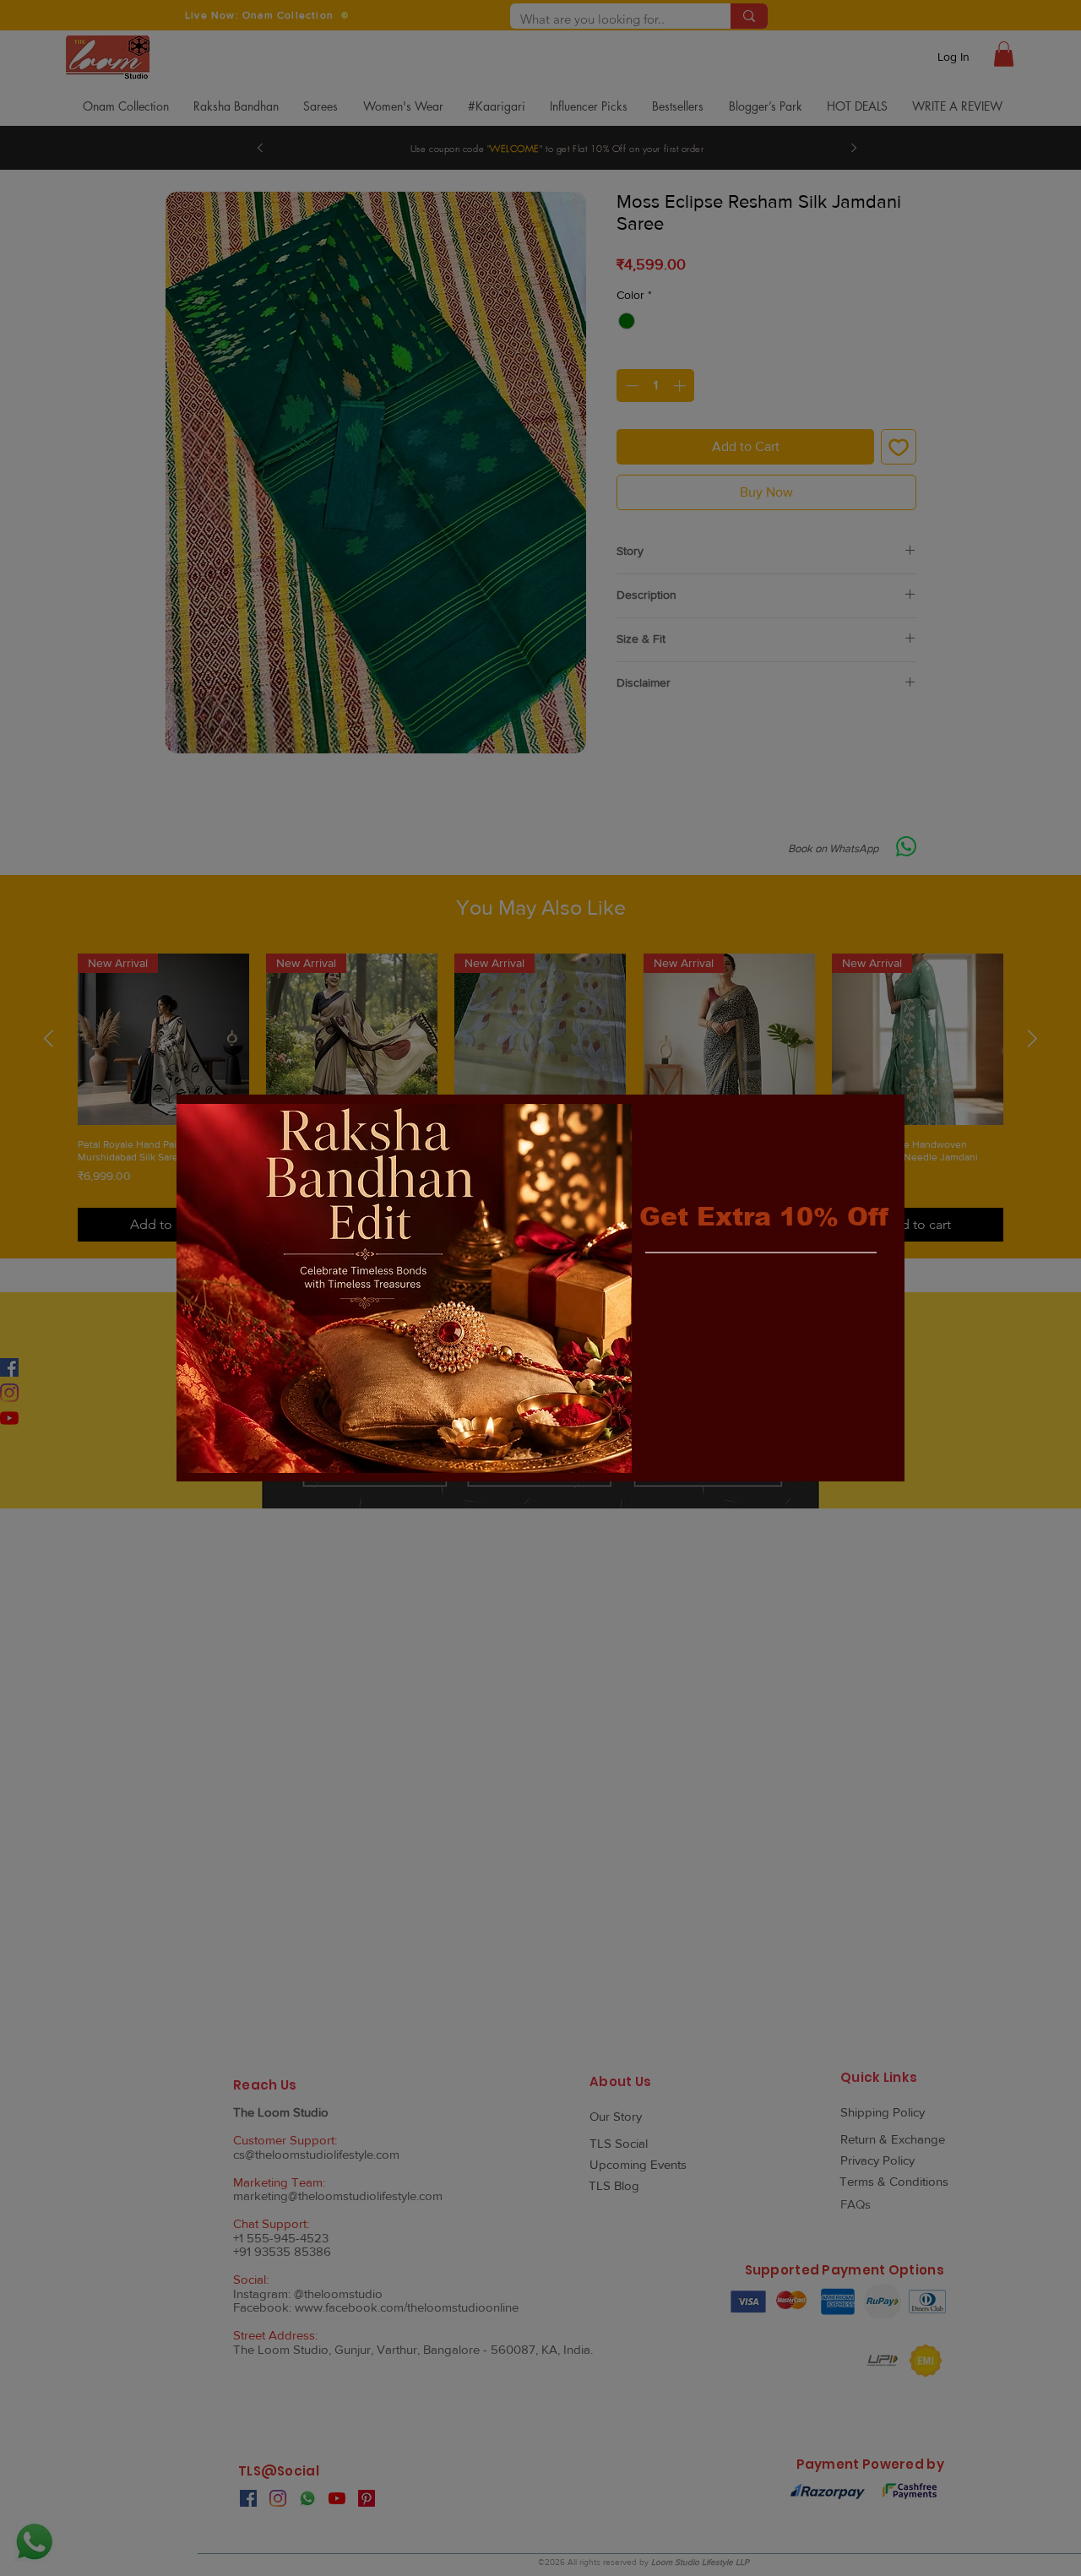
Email (660, 1293)
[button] (877, 1121)
